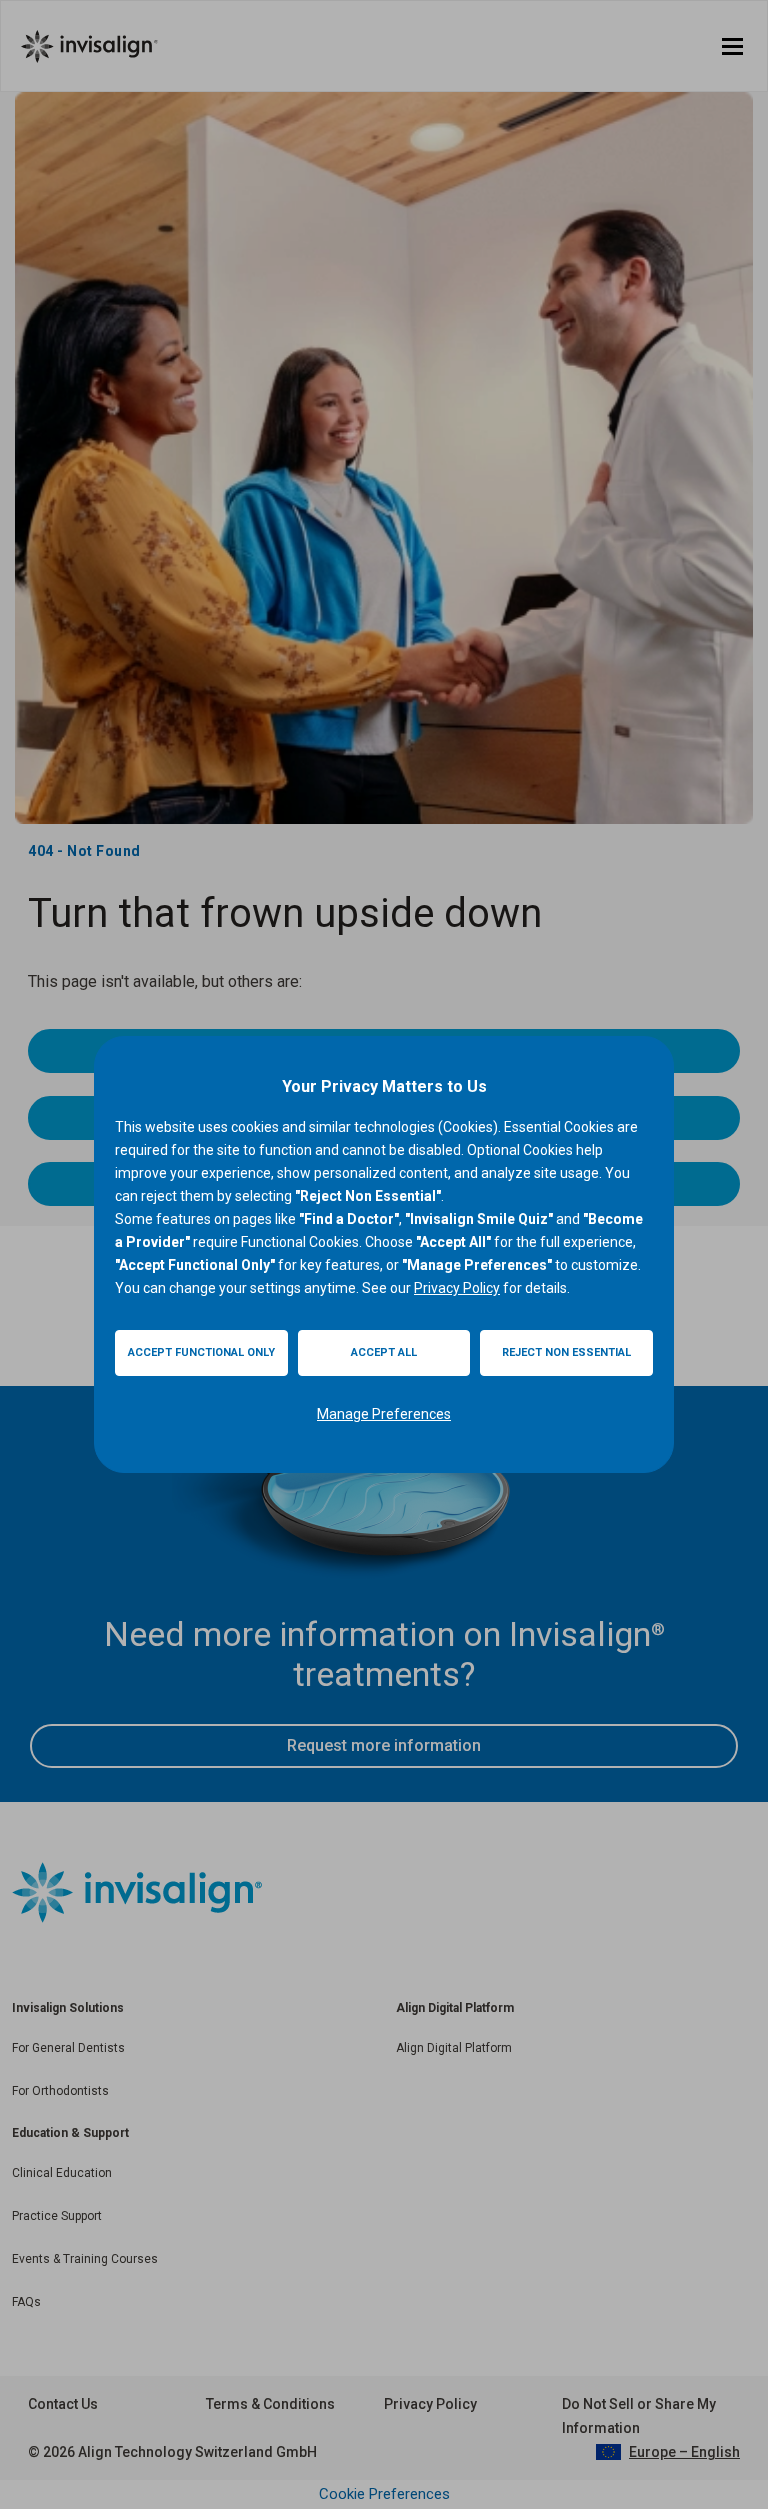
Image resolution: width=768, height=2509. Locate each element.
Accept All (384, 1352)
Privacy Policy (457, 1288)
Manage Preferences (384, 1414)
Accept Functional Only (201, 1352)
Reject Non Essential (566, 1352)
